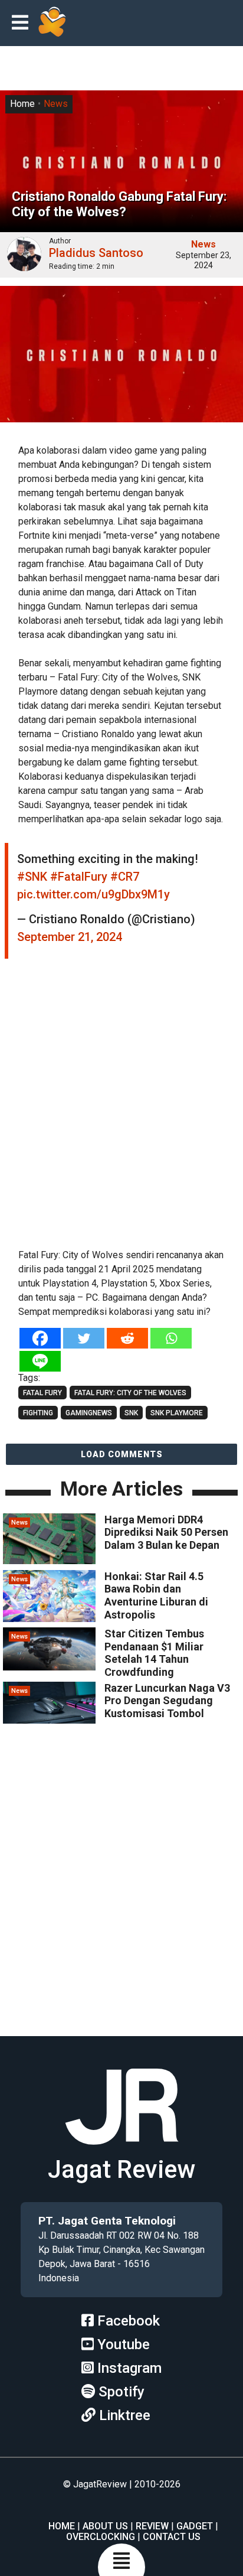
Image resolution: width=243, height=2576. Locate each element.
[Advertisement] (121, 1109)
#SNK (32, 877)
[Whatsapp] (171, 1338)
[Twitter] (84, 1338)
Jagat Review (121, 2169)
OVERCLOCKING (101, 2537)
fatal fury (42, 1393)
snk (131, 1413)
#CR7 (125, 877)
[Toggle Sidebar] (23, 23)
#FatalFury (79, 877)
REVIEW (152, 2526)
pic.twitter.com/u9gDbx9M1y (93, 894)
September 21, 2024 (70, 937)
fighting (38, 1413)
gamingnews (89, 1413)
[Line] (40, 1361)
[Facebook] (40, 1338)
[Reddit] (127, 1338)
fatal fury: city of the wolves (130, 1393)
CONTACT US (172, 2537)
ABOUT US (105, 2526)
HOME (62, 2526)
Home (22, 104)
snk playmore (177, 1413)
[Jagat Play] (52, 23)
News (56, 104)
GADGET (195, 2526)
